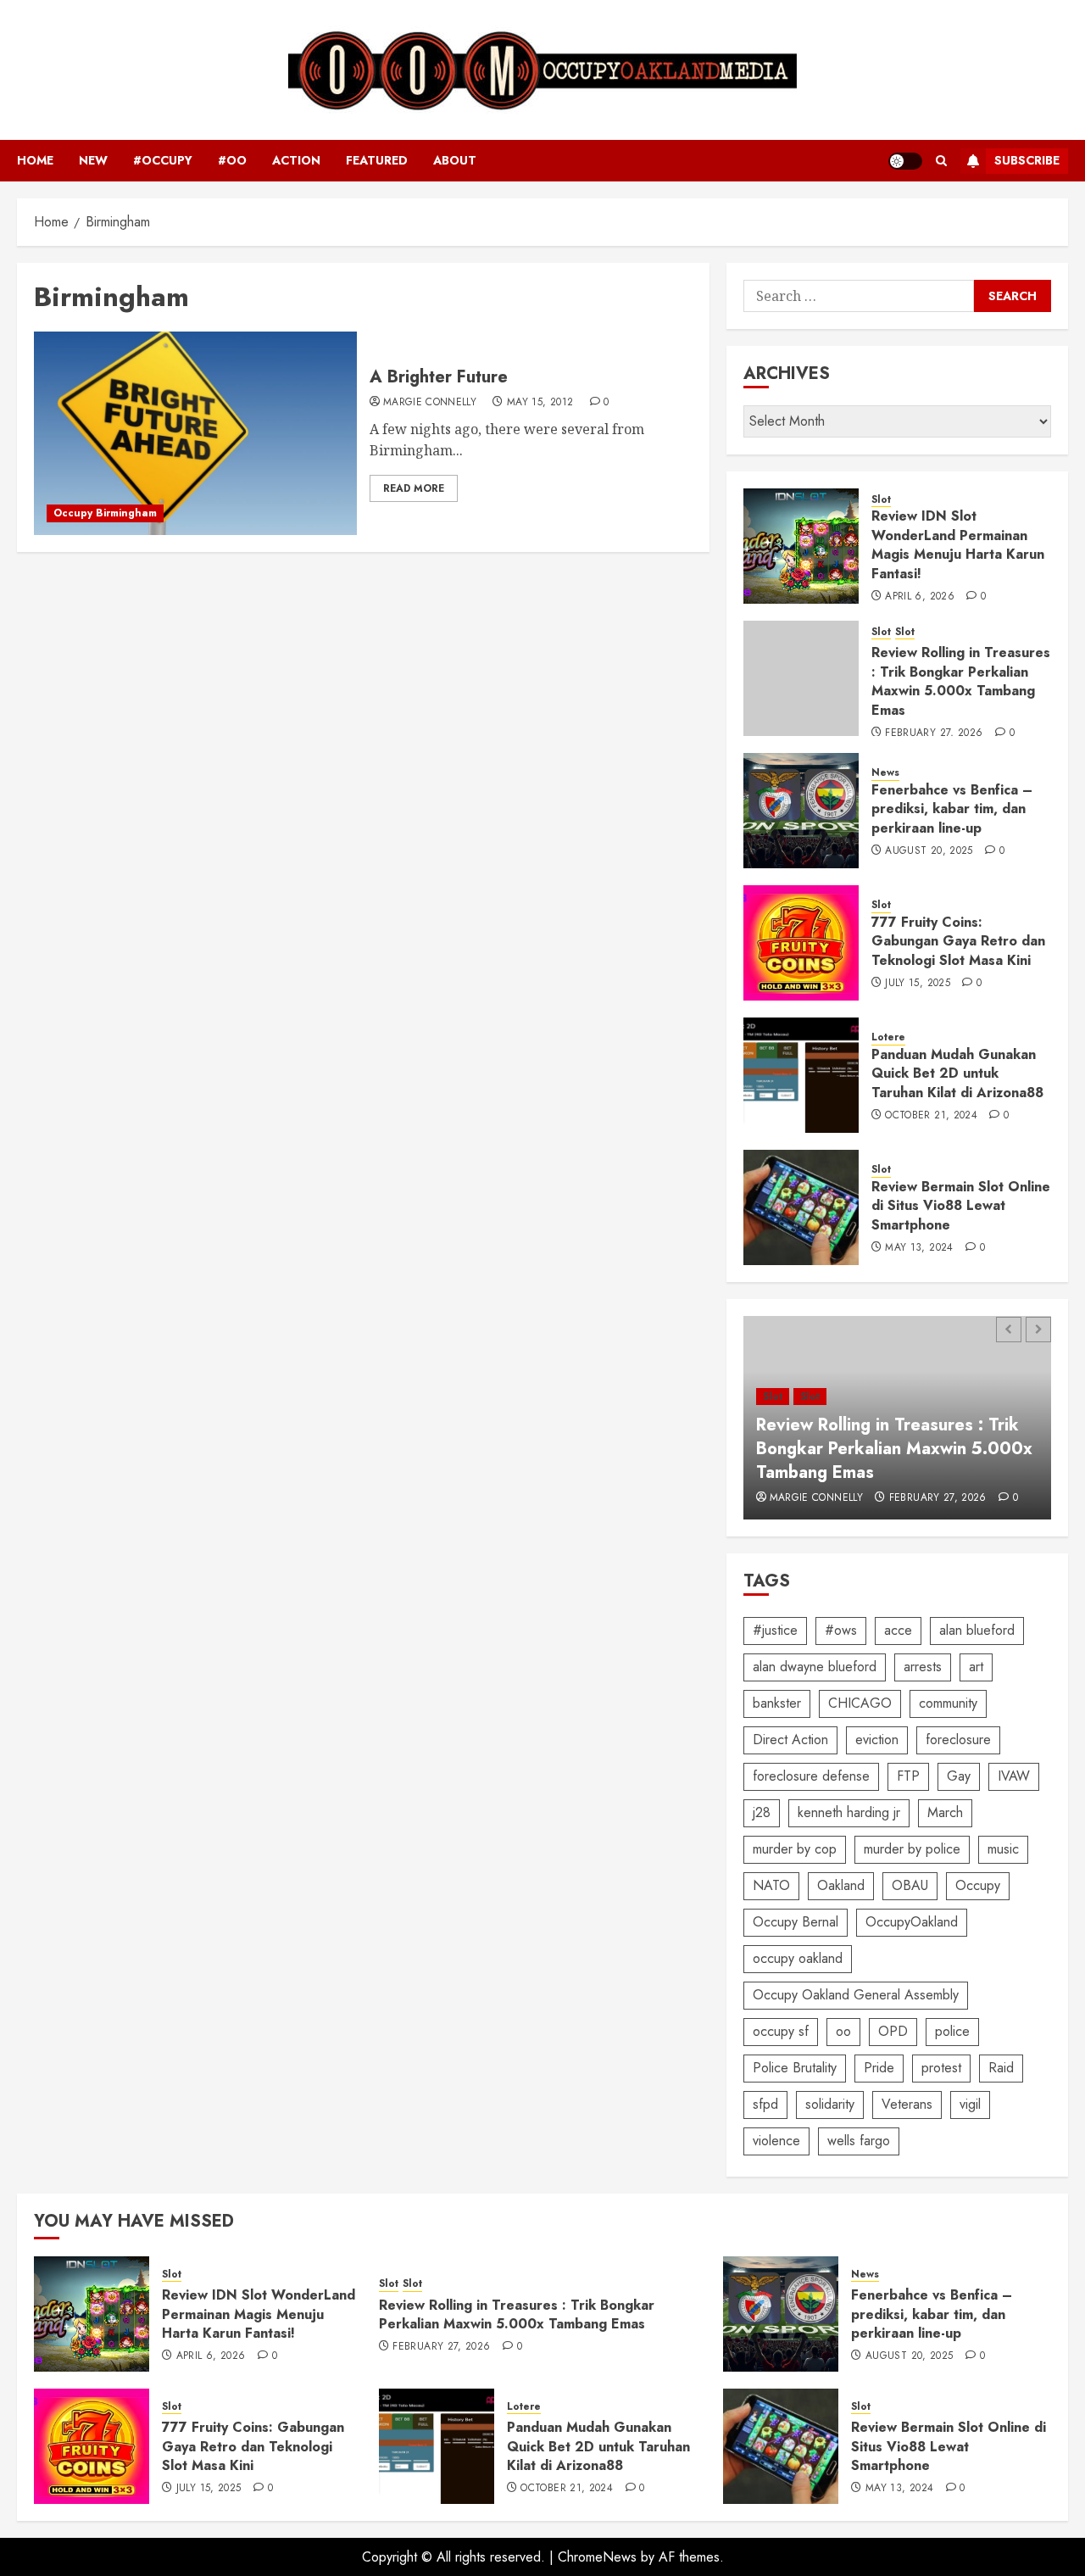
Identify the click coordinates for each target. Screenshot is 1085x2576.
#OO (232, 160)
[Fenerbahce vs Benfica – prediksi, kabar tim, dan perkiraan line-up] (801, 811)
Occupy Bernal (796, 1922)
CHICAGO (860, 1703)
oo (843, 2031)
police (952, 2031)
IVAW (1014, 1776)
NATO (771, 1885)
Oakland (841, 1885)
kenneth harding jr (849, 1812)
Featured (377, 160)
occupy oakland (798, 1958)
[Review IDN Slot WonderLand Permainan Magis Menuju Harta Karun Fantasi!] (801, 546)
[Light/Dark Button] (905, 161)
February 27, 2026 (934, 733)
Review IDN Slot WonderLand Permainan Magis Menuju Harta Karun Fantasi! (958, 544)
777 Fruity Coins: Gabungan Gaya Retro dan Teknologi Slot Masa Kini (958, 941)
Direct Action (790, 1740)
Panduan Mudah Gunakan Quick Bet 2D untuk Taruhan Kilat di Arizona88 (957, 1073)
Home (35, 160)
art (976, 1667)
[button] (941, 161)
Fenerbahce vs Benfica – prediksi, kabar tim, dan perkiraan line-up (952, 809)
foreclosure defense (811, 1776)
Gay (959, 1776)
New (93, 160)
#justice (775, 1630)
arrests (923, 1667)
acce (898, 1630)
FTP (908, 1776)
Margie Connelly (430, 403)
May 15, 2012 (540, 403)
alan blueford (977, 1630)
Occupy (978, 1885)
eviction (877, 1740)
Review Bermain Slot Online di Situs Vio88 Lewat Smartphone (961, 1206)
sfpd (765, 2104)
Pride (879, 2068)
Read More (414, 488)
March (945, 1812)
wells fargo (859, 2141)
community (948, 1703)
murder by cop (795, 1849)
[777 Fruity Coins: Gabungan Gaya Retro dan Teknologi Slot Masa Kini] (801, 943)
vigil (970, 2104)
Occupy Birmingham (105, 513)
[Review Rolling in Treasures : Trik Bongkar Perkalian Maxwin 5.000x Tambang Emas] (801, 678)
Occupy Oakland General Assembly (856, 1995)
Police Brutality (795, 2068)
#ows (841, 1630)
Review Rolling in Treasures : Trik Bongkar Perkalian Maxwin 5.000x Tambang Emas (961, 681)
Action (296, 160)
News (885, 773)
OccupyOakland (912, 1922)
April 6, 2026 (920, 597)
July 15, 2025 (918, 984)
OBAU (910, 1885)
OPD (893, 2031)
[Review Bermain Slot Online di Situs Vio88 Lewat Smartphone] (801, 1207)
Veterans (907, 2104)
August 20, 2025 (929, 851)
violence (776, 2141)
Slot (881, 500)
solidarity (830, 2104)
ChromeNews (597, 2557)
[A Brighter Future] (195, 433)
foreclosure (958, 1740)
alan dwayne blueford (815, 1667)
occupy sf (781, 2031)
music (1003, 1849)
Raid (1001, 2068)
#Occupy (163, 160)
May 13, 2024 (919, 1248)
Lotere (888, 1037)
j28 (762, 1812)
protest (941, 2068)
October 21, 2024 (931, 1116)
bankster (777, 1703)
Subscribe (1027, 160)
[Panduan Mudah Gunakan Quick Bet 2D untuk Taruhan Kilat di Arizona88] (801, 1075)
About (455, 160)
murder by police (912, 1849)
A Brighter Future (439, 377)
